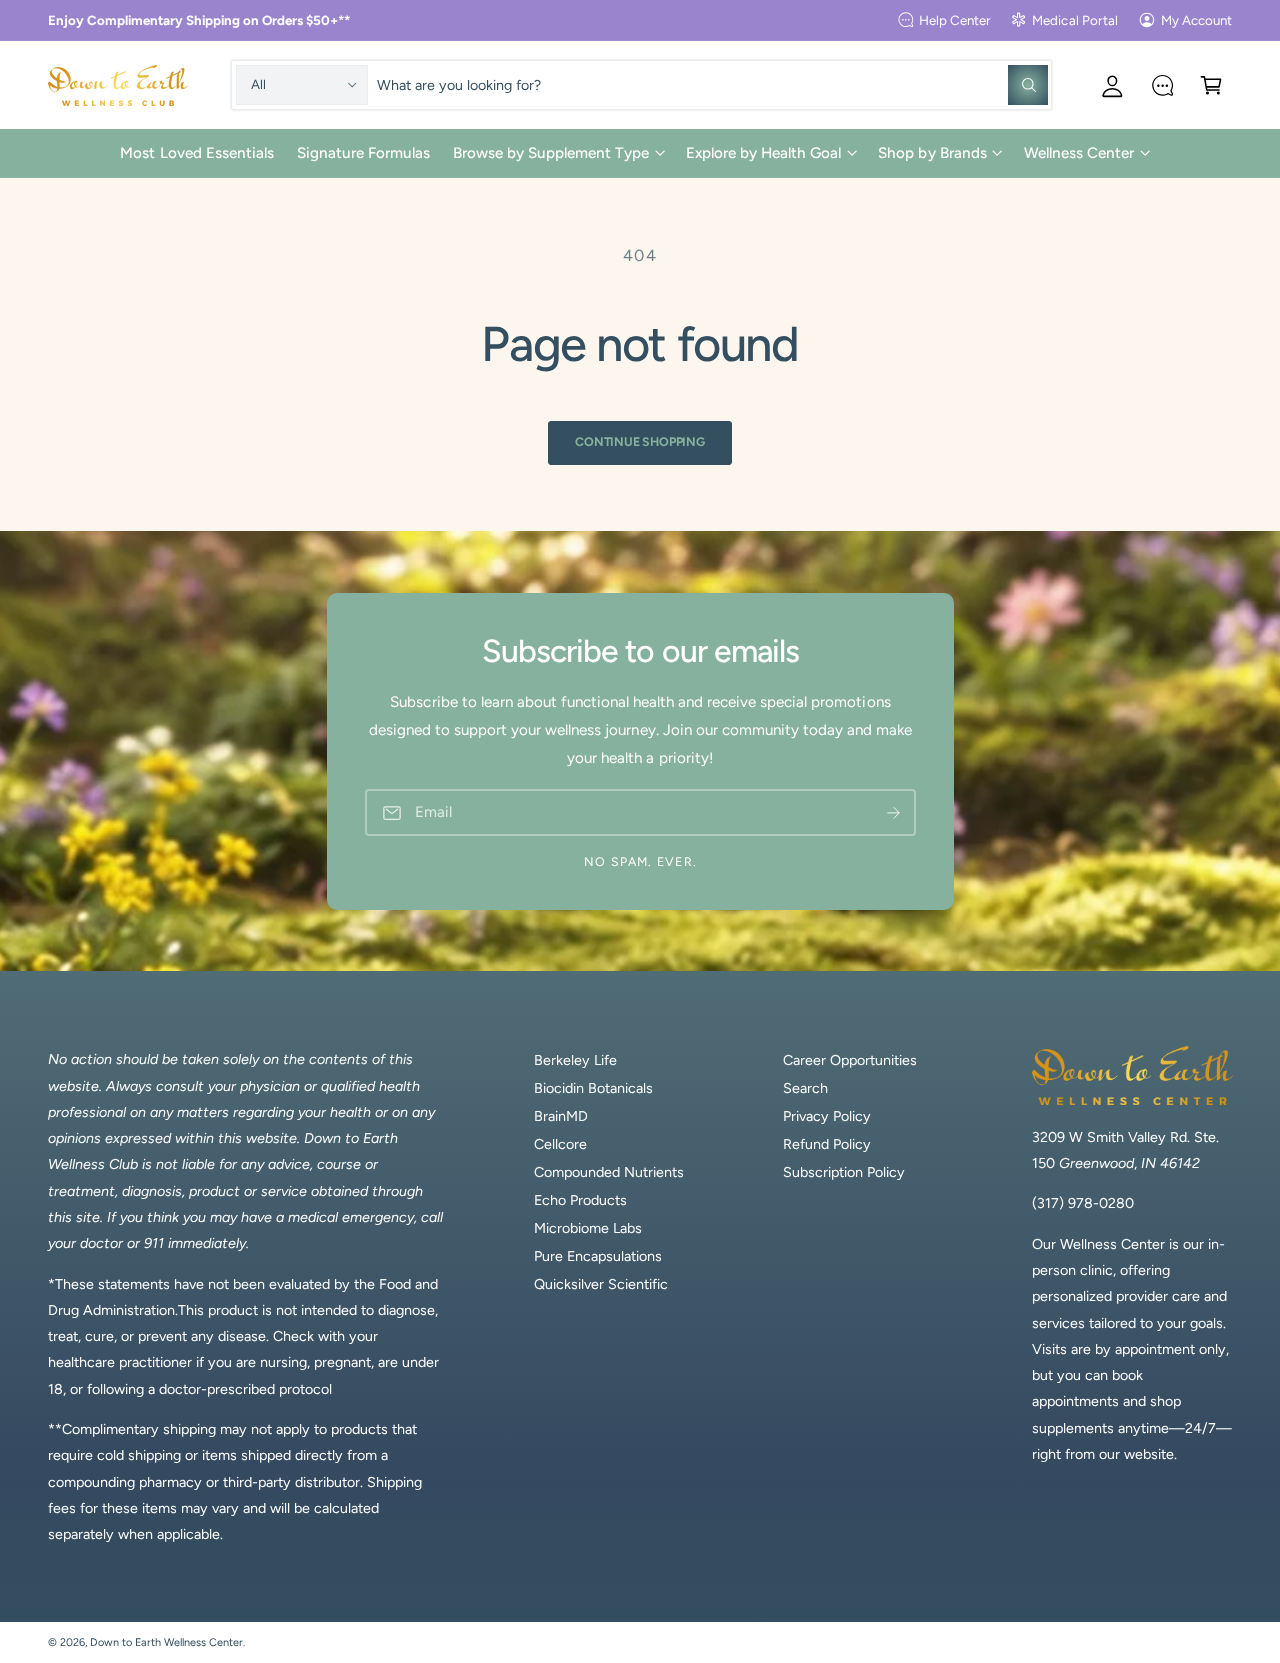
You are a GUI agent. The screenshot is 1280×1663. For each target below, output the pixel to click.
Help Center (955, 20)
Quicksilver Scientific (601, 1284)
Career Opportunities (850, 1060)
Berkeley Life (575, 1060)
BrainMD (561, 1116)
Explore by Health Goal (763, 153)
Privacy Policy (827, 1116)
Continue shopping (640, 441)
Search (805, 1088)
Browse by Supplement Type (551, 153)
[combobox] (712, 84)
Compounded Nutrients (609, 1172)
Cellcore (560, 1144)
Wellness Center (1079, 153)
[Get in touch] (1162, 84)
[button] (1211, 84)
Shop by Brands (932, 153)
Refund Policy (827, 1144)
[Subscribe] (893, 812)
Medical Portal (1074, 20)
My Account (1196, 20)
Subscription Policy (844, 1172)
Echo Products (580, 1200)
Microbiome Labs (588, 1228)
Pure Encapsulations (598, 1256)
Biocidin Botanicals (593, 1088)
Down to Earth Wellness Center (166, 1642)
